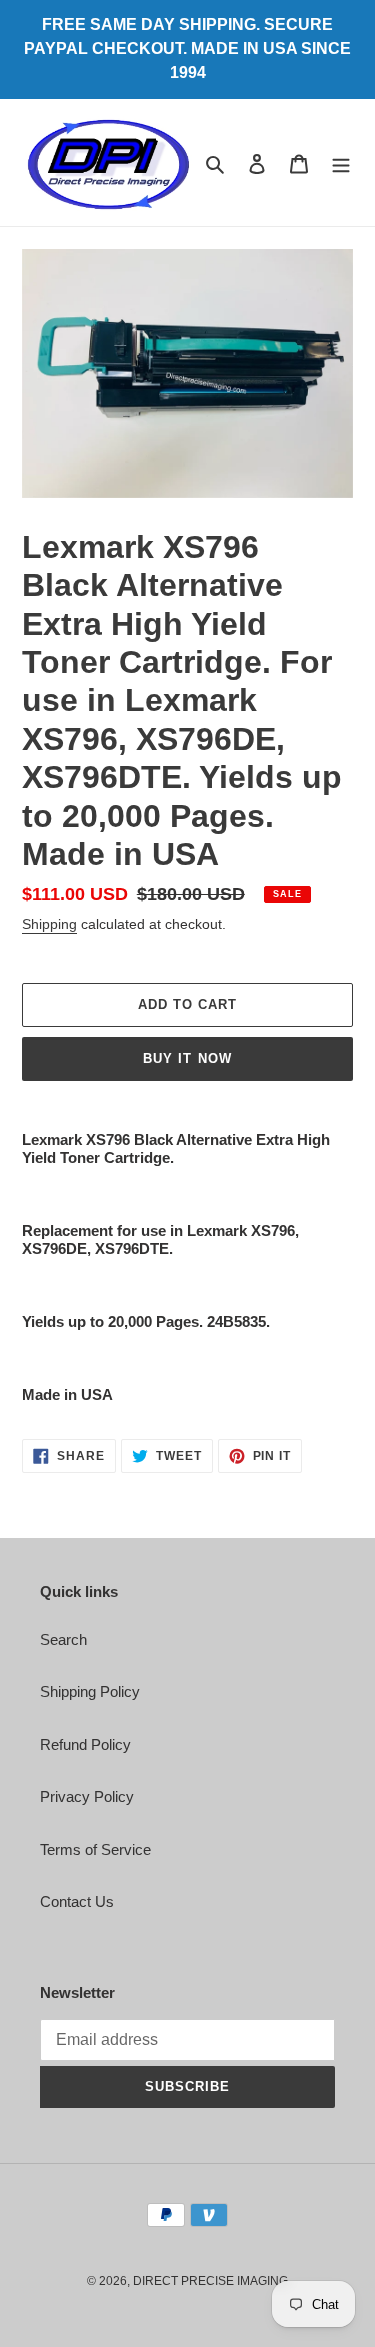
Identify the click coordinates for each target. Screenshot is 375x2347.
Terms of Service (95, 1849)
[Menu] (341, 162)
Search (63, 1639)
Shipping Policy (90, 1691)
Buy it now (187, 1058)
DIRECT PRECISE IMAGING (210, 2281)
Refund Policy (85, 1744)
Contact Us (77, 1901)
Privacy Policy (87, 1796)
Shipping (49, 924)
